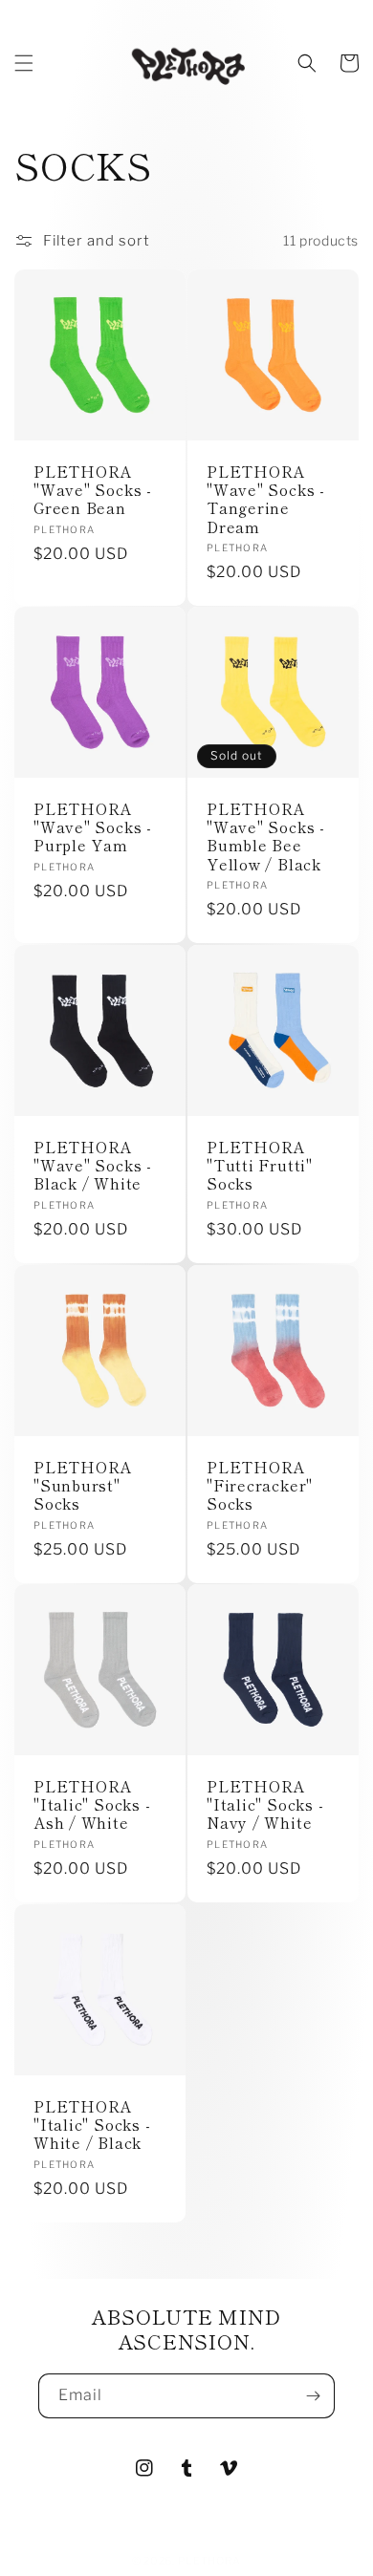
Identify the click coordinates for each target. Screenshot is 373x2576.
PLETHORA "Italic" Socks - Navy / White (265, 1805)
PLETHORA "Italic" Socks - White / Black (92, 2125)
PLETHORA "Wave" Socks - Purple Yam (93, 827)
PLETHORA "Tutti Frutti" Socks (260, 1166)
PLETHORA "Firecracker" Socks (260, 1486)
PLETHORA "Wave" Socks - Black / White (93, 1166)
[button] (24, 63)
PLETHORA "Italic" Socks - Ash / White (92, 1805)
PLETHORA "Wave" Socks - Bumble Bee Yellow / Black (266, 837)
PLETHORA (210, 2561)
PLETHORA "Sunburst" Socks (83, 1486)
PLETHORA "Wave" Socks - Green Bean (93, 490)
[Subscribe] (313, 2396)
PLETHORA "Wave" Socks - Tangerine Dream (266, 499)
